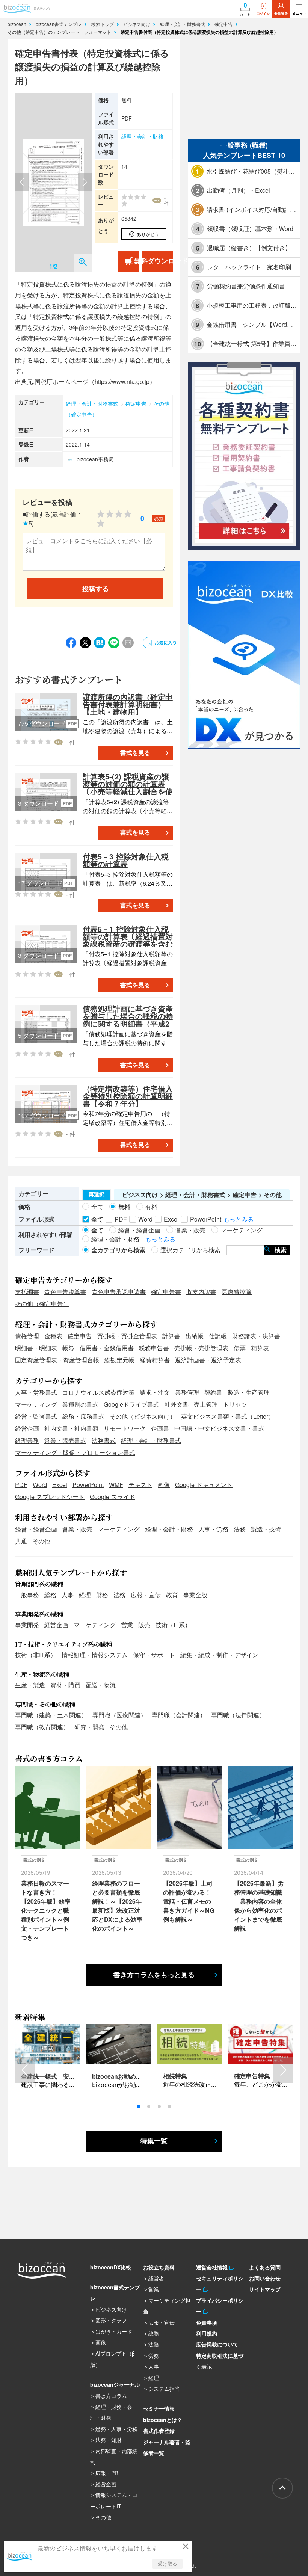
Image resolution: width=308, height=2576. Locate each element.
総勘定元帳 (119, 1360)
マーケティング (36, 1404)
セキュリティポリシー (220, 2284)
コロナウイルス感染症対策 (98, 1392)
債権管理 (27, 1336)
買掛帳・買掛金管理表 (127, 1336)
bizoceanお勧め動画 (120, 2076)
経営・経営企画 (36, 1529)
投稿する (95, 589)
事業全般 (195, 1595)
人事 (68, 1595)
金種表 (53, 1336)
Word (40, 1485)
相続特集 (175, 2076)
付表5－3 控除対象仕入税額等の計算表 (126, 860)
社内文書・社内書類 (71, 1428)
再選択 (97, 1194)
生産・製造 (30, 1685)
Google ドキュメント (204, 1485)
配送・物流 (101, 1685)
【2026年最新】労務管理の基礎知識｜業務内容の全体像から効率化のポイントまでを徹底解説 (259, 1906)
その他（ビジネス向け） (143, 1416)
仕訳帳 (218, 1336)
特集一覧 (154, 2141)
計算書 (171, 1336)
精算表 (260, 1348)
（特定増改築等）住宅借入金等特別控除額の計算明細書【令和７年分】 (128, 1096)
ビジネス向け (137, 24)
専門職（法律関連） (238, 1715)
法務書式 (104, 1440)
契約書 (213, 1392)
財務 (102, 1595)
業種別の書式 (80, 1404)
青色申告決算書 (65, 1292)
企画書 (160, 1428)
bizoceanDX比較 (111, 2267)
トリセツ (235, 1404)
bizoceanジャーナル (115, 2384)
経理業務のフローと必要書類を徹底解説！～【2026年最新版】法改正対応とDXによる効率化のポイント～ (117, 1906)
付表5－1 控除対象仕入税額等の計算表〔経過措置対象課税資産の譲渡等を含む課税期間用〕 (128, 940)
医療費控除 (237, 1292)
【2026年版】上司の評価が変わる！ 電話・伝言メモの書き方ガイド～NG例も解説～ (189, 1901)
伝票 (240, 1348)
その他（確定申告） (42, 1304)
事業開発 (27, 1625)
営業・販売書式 (65, 1440)
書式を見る (135, 753)
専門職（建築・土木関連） (51, 1715)
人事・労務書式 (36, 1392)
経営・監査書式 (36, 1416)
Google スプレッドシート (50, 1497)
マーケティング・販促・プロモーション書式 (75, 1452)
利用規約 (207, 2333)
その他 (41, 1541)
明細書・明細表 (36, 1348)
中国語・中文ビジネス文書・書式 (219, 1428)
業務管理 (187, 1392)
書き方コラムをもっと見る (154, 1975)
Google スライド (112, 1497)
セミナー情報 (159, 2408)
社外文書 (177, 1404)
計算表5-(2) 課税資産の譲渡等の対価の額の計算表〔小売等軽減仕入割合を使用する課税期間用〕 (128, 787)
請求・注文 (155, 1392)
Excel (60, 1485)
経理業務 (27, 1440)
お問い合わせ (265, 2278)
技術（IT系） (173, 1625)
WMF (116, 1485)
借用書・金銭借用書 (107, 1348)
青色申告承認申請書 (119, 1292)
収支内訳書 (201, 1292)
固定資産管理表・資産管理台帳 (57, 1360)
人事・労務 (213, 1529)
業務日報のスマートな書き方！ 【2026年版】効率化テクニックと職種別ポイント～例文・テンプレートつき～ (46, 1910)
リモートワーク (125, 1428)
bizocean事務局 (95, 459)
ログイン (263, 14)
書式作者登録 (159, 2431)
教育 (172, 1595)
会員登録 (281, 14)
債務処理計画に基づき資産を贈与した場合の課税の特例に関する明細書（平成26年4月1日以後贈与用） (128, 1020)
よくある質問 (265, 2267)
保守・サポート (154, 1655)
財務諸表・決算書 (256, 1336)
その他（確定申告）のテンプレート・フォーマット (60, 32)
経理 (85, 1595)
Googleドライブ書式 (131, 1404)
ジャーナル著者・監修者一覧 (167, 2447)
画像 (164, 1485)
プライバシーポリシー (220, 2306)
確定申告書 (166, 1292)
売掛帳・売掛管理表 (201, 1348)
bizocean (18, 24)
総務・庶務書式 (83, 1416)
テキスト (140, 1485)
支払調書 (27, 1292)
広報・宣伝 (146, 1595)
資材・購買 (65, 1685)
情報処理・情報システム (95, 1655)
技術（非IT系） (36, 1655)
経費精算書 (155, 1360)
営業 (127, 1625)
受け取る (168, 2564)
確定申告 (224, 24)
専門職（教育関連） (42, 1727)
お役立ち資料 (159, 2267)
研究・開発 (89, 1727)
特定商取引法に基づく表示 (220, 2361)
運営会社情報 (213, 2267)
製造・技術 (266, 1529)
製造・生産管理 (249, 1392)
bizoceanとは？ (163, 2420)
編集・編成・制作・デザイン (219, 1655)
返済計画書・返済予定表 (208, 1360)
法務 (240, 1529)
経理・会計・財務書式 (183, 24)
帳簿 (68, 1348)
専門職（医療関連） (119, 1715)
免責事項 (207, 2322)
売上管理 (206, 1404)
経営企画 (27, 1428)
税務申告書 (154, 1348)
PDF (21, 1485)
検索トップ (103, 24)
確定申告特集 (252, 2076)
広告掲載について (217, 2344)
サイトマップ (265, 2289)
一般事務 (27, 1595)
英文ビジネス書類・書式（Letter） (228, 1416)
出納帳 (195, 1336)
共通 (21, 1541)
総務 (50, 1595)
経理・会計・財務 (142, 136)
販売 (144, 1625)
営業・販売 (77, 1529)
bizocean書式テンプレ (59, 24)
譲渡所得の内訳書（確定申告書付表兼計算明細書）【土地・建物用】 (128, 704)
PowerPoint (88, 1485)
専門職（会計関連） (179, 1715)
